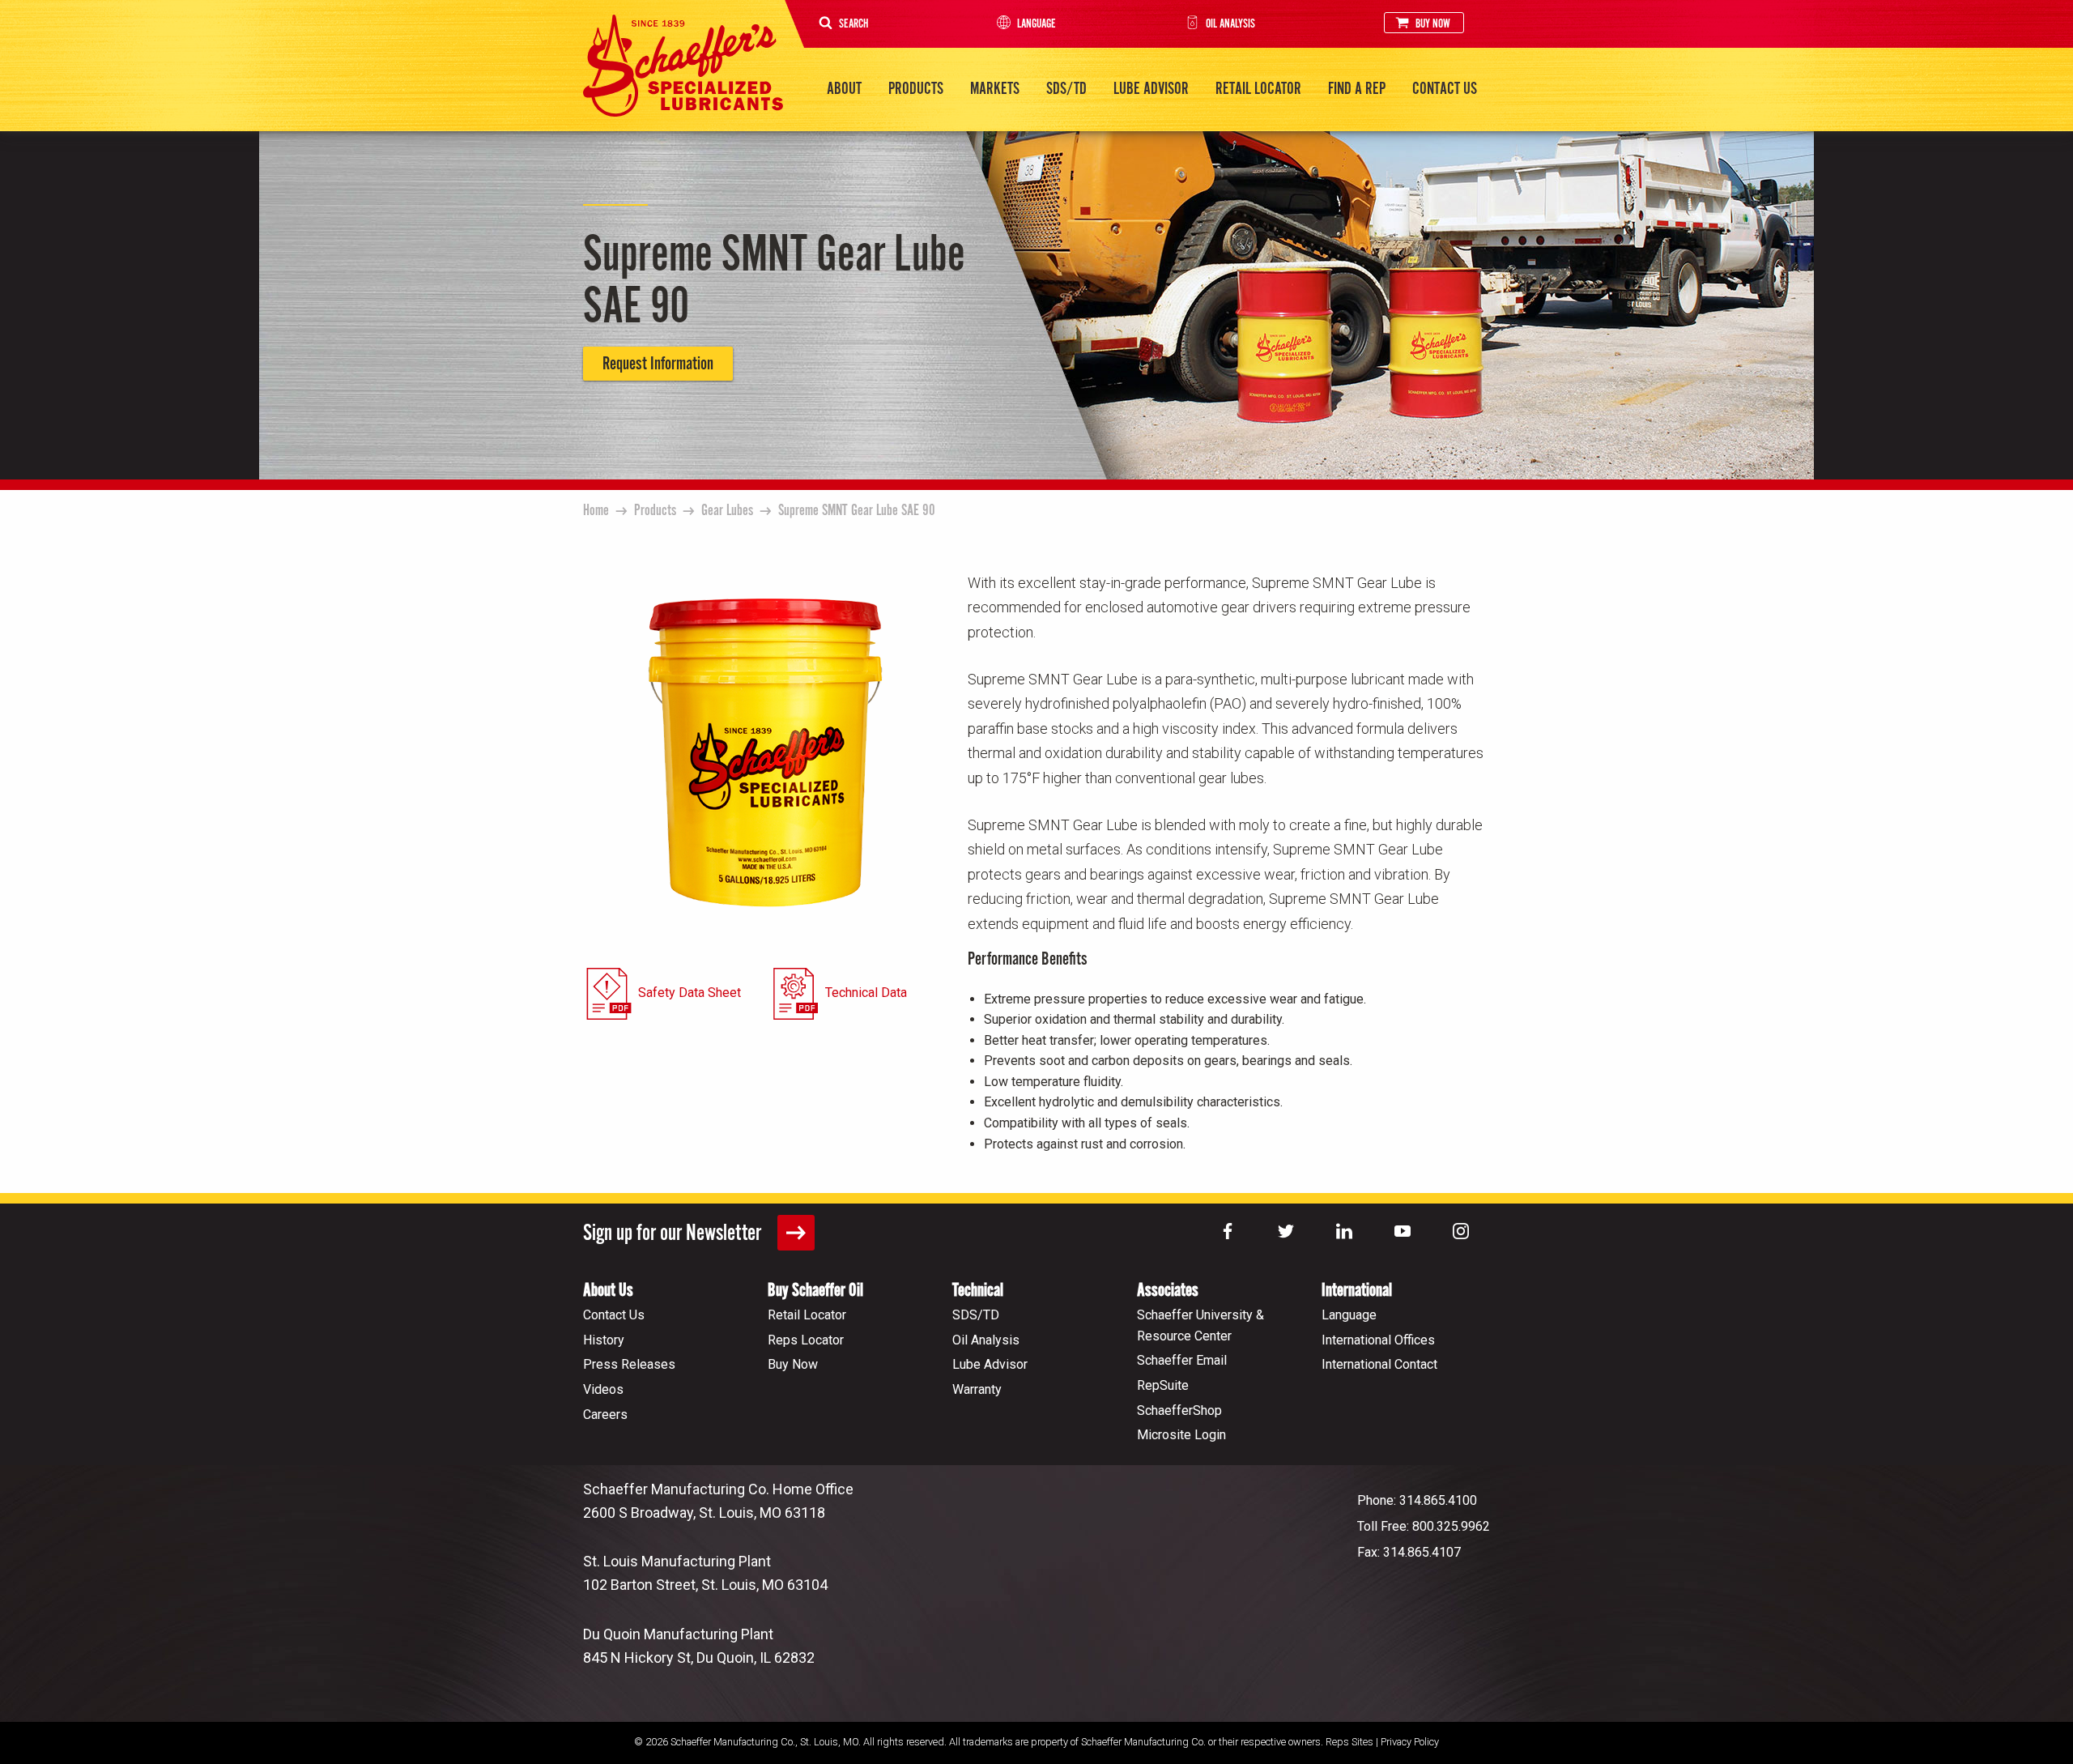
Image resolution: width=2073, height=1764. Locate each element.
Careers (605, 1415)
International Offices (1378, 1340)
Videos (603, 1389)
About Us (608, 1291)
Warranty (977, 1389)
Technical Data (866, 993)
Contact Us (1445, 89)
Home (596, 511)
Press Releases (629, 1364)
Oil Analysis (1230, 24)
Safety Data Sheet (690, 993)
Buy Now (1433, 24)
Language (1036, 24)
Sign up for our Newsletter (674, 1234)
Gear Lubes (727, 511)
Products (916, 89)
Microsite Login (1181, 1435)
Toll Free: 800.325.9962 (1424, 1526)
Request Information (658, 364)
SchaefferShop (1179, 1410)
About (844, 89)
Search (853, 24)
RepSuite (1163, 1385)
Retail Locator (1258, 89)
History (604, 1340)
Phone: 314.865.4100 (1417, 1500)
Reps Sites (1349, 1742)
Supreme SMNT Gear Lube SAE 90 (857, 511)
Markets (995, 89)
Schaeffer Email (1182, 1360)
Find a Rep (1357, 89)
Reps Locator (806, 1340)
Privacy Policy (1410, 1742)
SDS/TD (1066, 89)
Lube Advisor (1151, 89)
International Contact (1379, 1364)
